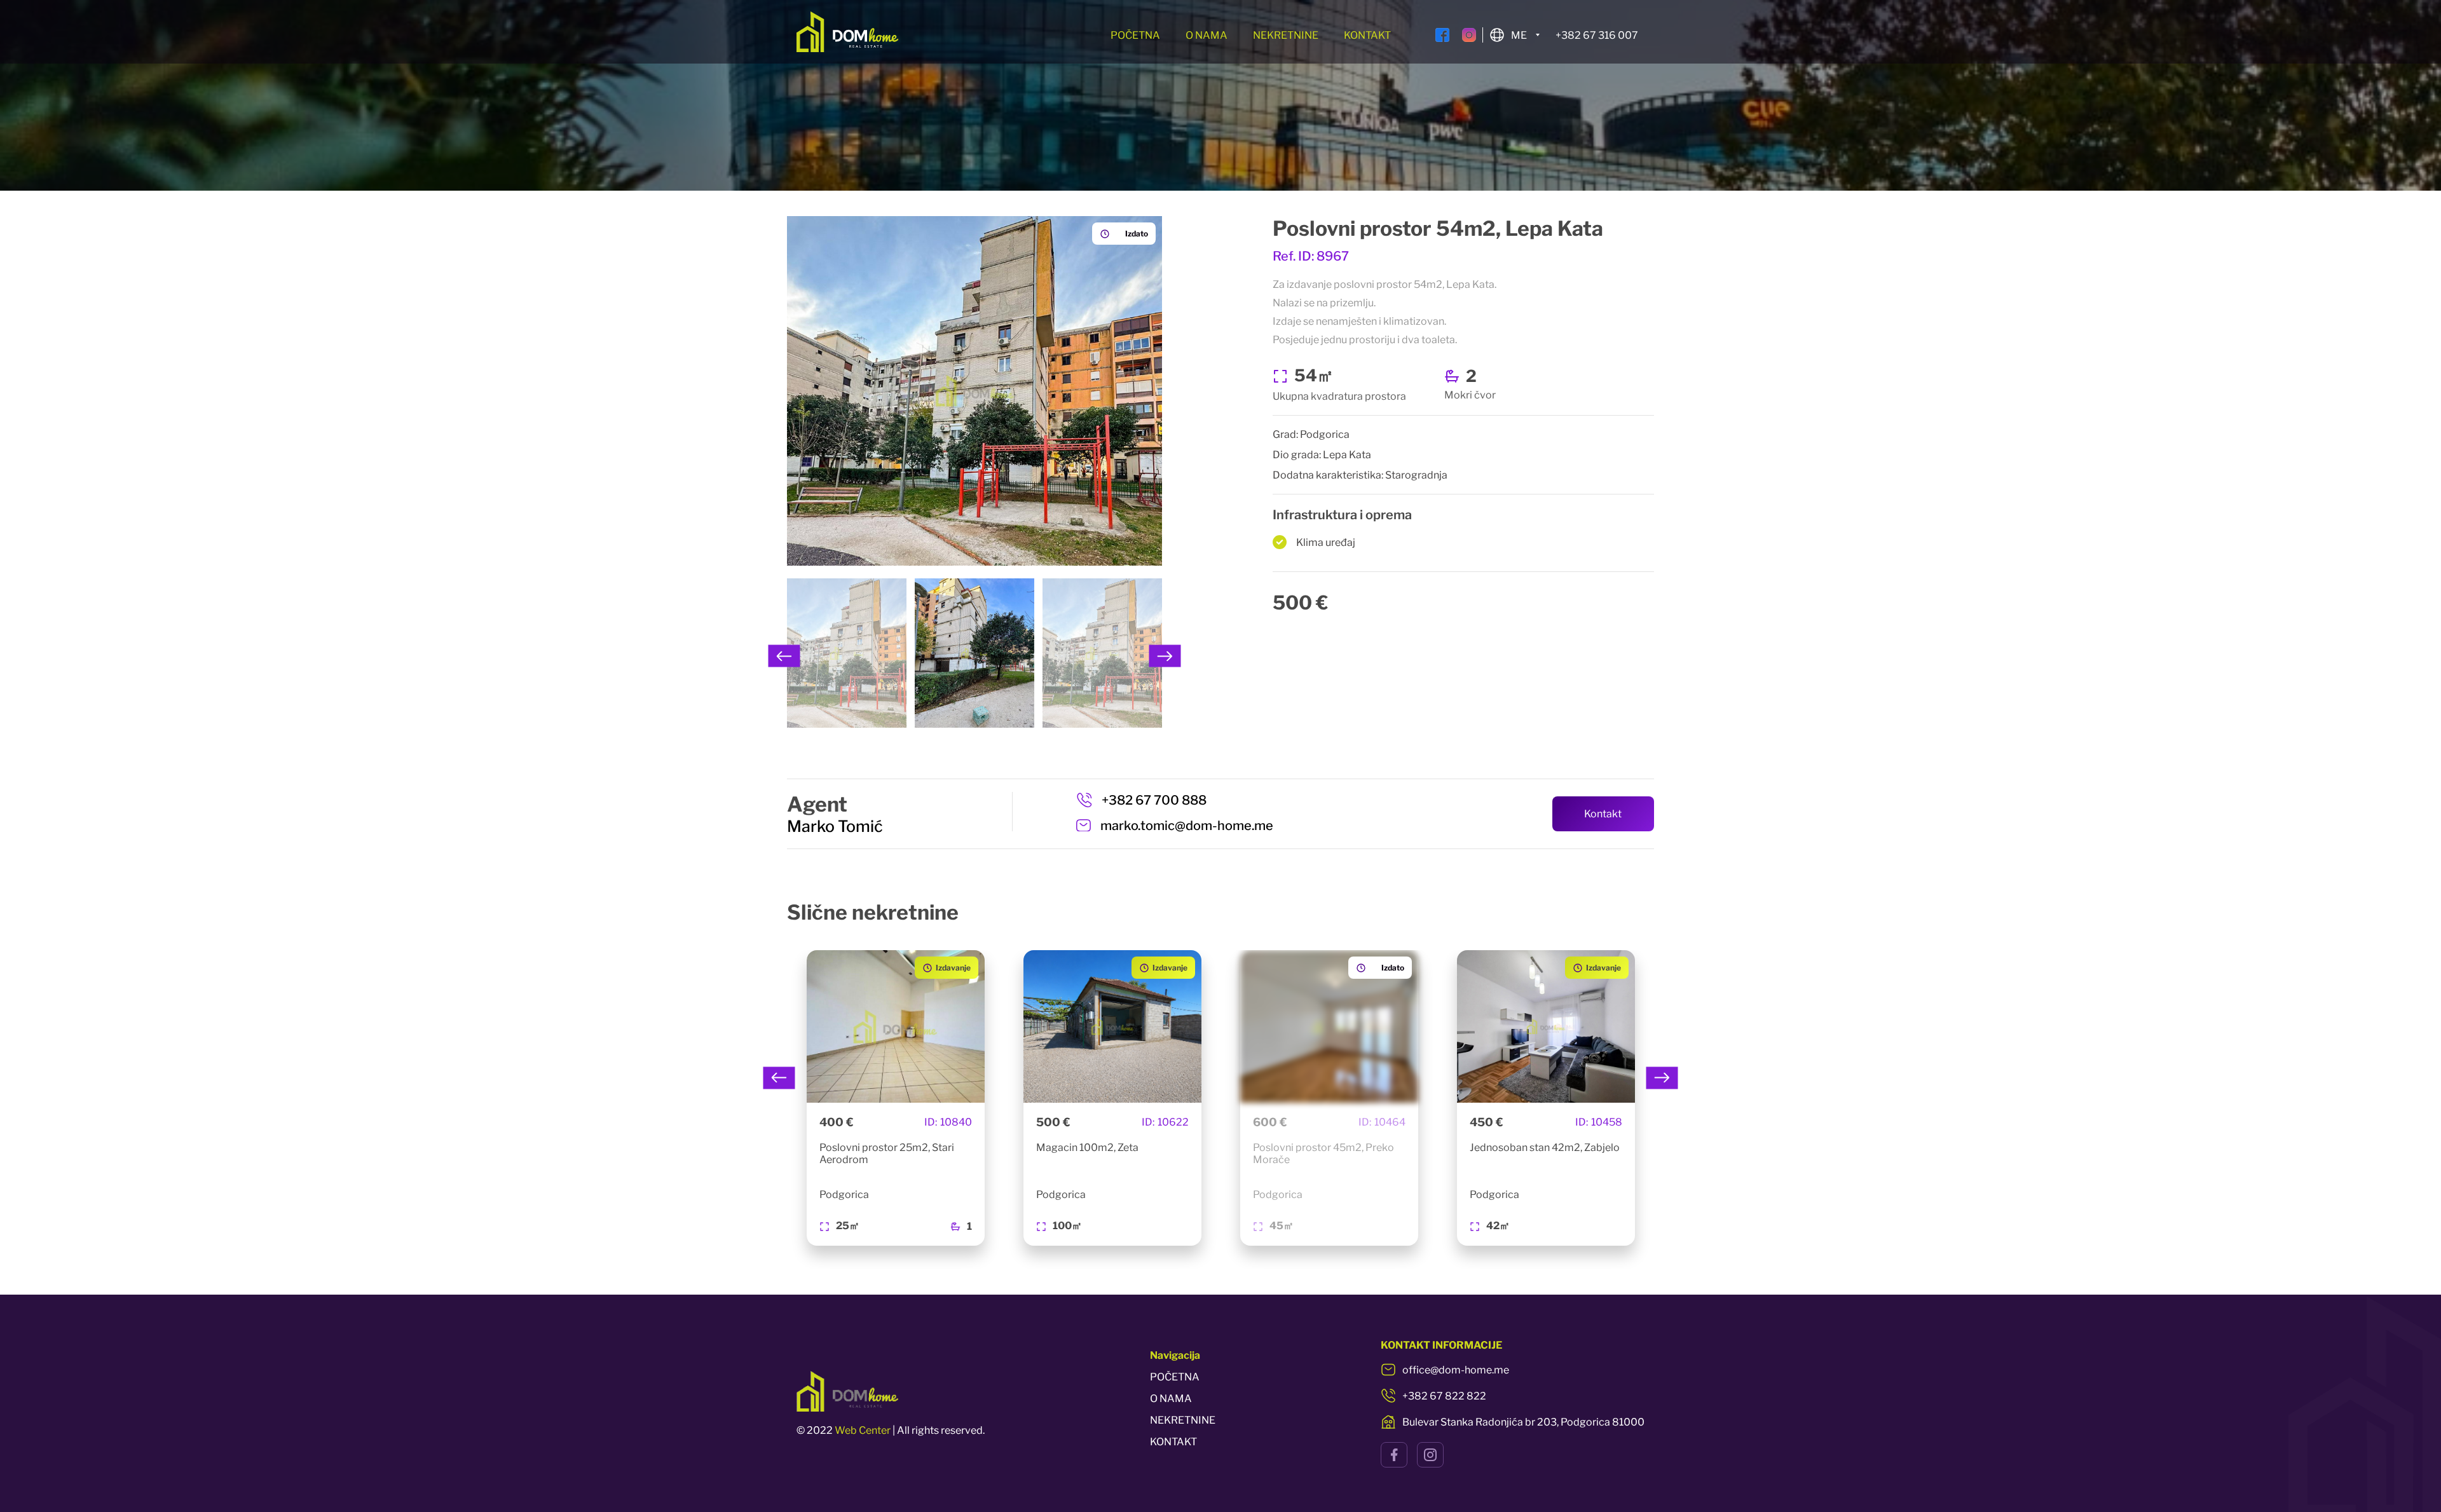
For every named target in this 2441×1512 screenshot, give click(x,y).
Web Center (863, 1430)
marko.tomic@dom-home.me (1187, 826)
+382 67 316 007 (1597, 35)
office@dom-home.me (1456, 1370)
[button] (784, 656)
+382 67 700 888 (1154, 800)
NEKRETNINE (1286, 35)
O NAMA (1207, 35)
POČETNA (1135, 35)
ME (1519, 35)
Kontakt (1603, 814)
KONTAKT (1367, 35)
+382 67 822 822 (1444, 1396)
